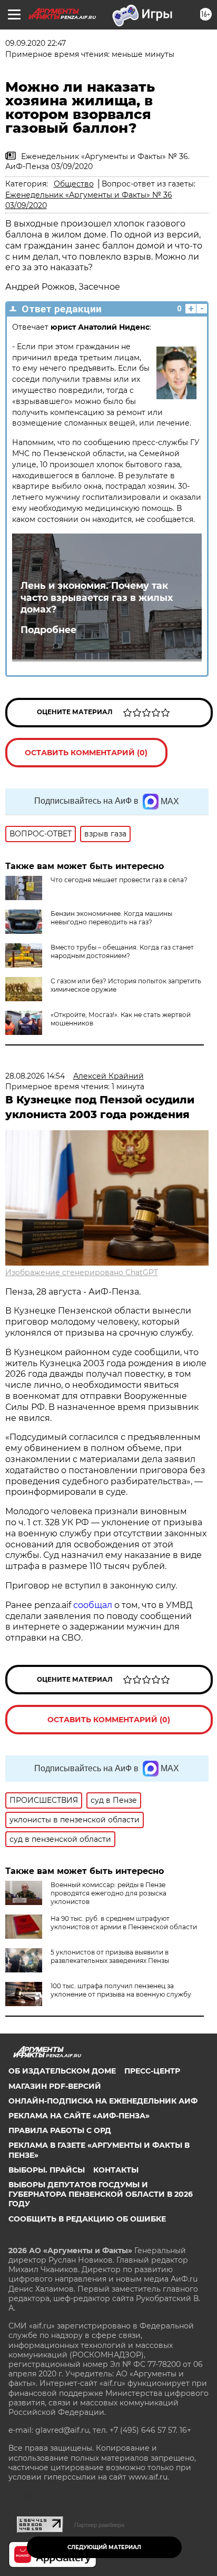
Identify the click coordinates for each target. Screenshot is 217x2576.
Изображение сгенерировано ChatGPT (82, 1272)
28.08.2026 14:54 (35, 1076)
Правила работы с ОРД (60, 2130)
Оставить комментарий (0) (86, 753)
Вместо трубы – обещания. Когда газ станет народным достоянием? (122, 951)
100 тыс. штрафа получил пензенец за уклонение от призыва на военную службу (121, 1990)
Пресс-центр (152, 2071)
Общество (74, 184)
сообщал (93, 1605)
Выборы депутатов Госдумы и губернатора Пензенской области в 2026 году (101, 2194)
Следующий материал (104, 2547)
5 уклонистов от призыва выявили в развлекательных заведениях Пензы (110, 1956)
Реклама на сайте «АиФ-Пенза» (79, 2116)
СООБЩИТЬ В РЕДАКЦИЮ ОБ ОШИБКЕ (87, 2219)
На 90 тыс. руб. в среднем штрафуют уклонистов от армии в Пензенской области (124, 1923)
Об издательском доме (62, 2071)
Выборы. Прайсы (47, 2170)
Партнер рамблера (99, 2525)
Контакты (116, 2170)
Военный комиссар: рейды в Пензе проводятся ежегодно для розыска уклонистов (108, 1893)
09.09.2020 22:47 (36, 43)
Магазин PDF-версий (55, 2086)
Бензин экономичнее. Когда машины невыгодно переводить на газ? (111, 918)
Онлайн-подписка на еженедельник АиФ (103, 2101)
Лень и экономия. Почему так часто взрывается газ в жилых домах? (97, 598)
